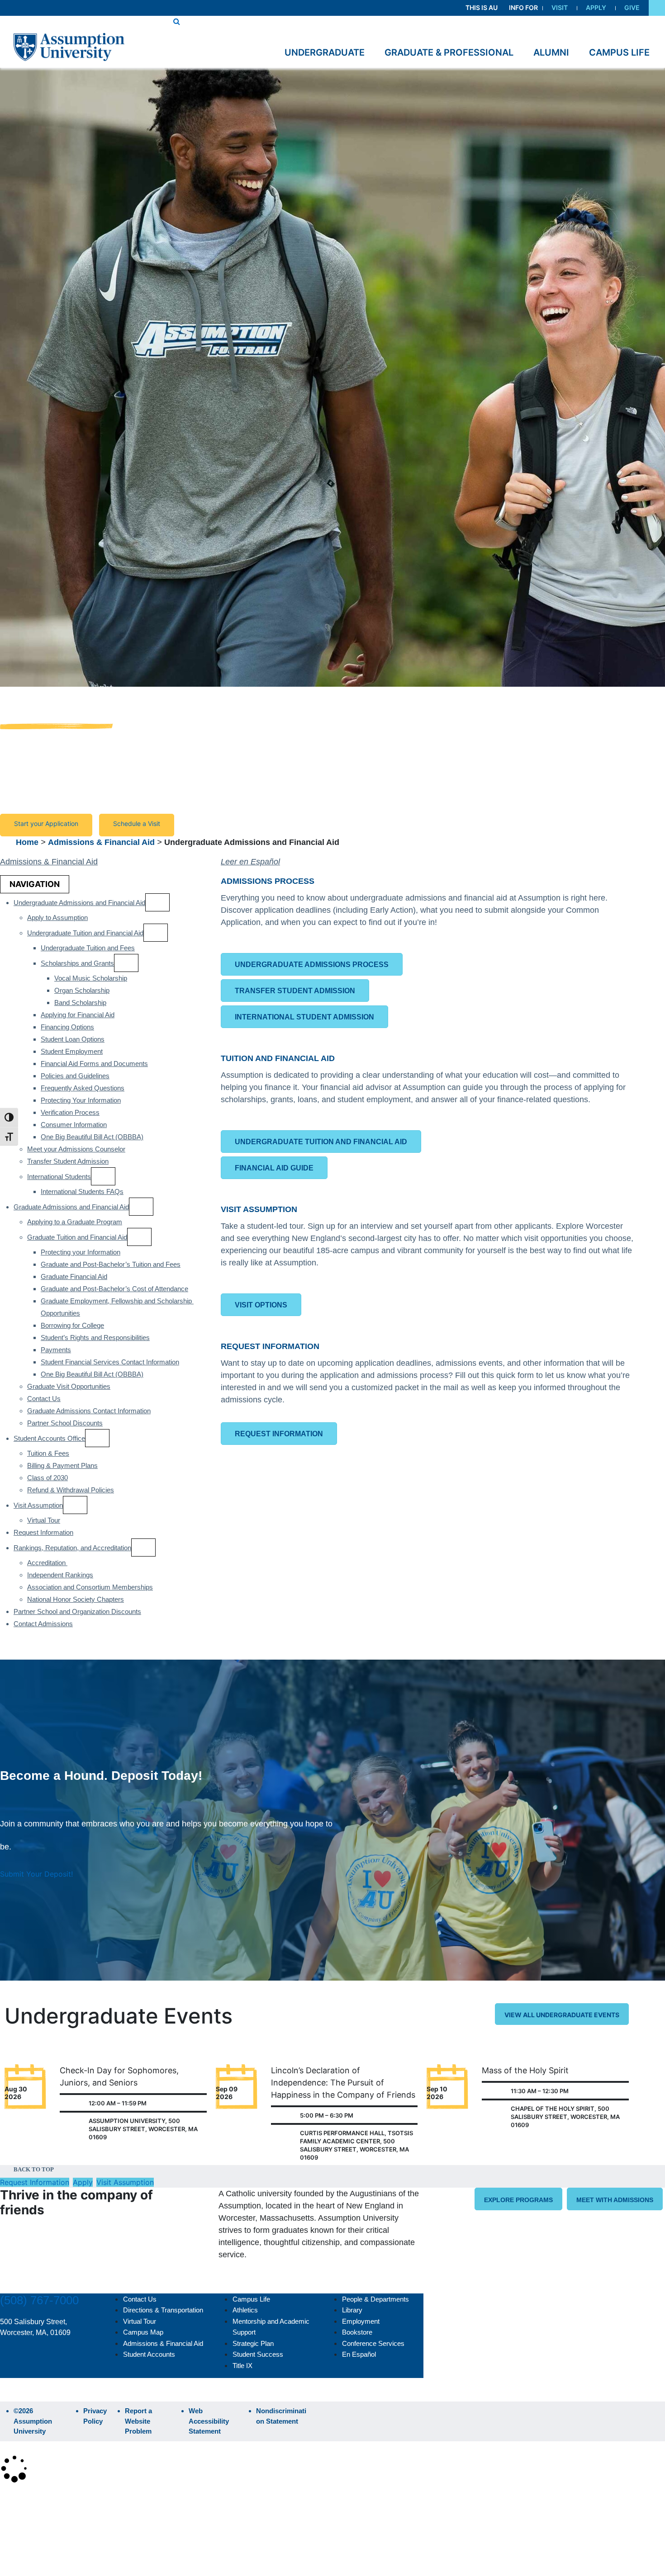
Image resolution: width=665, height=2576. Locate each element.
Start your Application (46, 823)
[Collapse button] (157, 902)
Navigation (35, 884)
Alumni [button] (551, 52)
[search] (177, 21)
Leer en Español (250, 862)
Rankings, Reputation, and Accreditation (72, 1548)
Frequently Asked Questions (83, 1088)
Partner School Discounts (65, 1423)
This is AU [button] (482, 7)
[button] (657, 8)
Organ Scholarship (82, 990)
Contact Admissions (43, 1624)
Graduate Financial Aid (74, 1276)
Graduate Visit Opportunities (69, 1386)
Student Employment (72, 1051)
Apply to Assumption (57, 918)
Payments (56, 1350)
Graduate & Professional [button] (449, 52)
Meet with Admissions (615, 2200)
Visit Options (261, 1305)
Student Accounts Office (49, 1438)
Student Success (258, 2354)
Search (19, 2546)
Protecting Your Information (81, 1100)
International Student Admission (304, 1017)
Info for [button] (523, 7)
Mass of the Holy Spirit (525, 2070)
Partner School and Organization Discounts (77, 1611)
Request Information (43, 1532)
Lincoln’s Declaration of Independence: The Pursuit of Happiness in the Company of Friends (343, 2083)
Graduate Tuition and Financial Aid (77, 1237)
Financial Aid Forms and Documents (94, 1064)
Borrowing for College (72, 1325)
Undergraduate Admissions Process (312, 965)
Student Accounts (149, 2354)
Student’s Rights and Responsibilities (95, 1338)
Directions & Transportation (163, 2310)
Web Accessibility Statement (209, 2421)
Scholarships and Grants (77, 963)
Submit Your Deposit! (36, 1874)
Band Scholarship (80, 1003)
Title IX (242, 2366)
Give (632, 7)
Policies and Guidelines (75, 1076)
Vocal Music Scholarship (91, 978)
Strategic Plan (253, 2343)
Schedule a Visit (137, 823)
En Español (359, 2354)
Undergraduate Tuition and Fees (88, 948)
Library (352, 2310)
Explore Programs (518, 2200)
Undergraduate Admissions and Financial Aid (79, 903)
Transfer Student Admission (68, 1161)
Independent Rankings (60, 1575)
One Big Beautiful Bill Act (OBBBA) (92, 1137)
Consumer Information (74, 1125)
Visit (560, 7)
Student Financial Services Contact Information (110, 1362)
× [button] (10, 2496)
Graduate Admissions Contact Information (89, 1411)
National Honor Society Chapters (76, 1599)
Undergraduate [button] (325, 52)
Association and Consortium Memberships (90, 1587)
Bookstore (357, 2332)
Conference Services (373, 2343)
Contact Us (44, 1399)
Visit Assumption (38, 1505)
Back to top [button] (34, 2169)
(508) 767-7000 (39, 2300)
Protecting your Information (81, 1252)
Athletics (245, 2310)
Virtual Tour (44, 1520)
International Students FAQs (82, 1191)
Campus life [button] (619, 52)
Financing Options (67, 1027)
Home (27, 842)
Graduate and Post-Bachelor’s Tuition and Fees (111, 1264)
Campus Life (251, 2299)
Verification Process (70, 1112)
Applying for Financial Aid (78, 1015)
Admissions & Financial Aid (101, 842)
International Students (59, 1177)
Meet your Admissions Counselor (76, 1149)
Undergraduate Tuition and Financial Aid (85, 933)
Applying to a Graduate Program (75, 1222)
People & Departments (375, 2299)
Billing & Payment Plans (62, 1465)
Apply (596, 7)
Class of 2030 (47, 1478)
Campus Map (143, 2332)
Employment (361, 2321)
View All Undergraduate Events (562, 2015)
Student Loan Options (73, 1039)
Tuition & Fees (48, 1453)
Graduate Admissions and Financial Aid (71, 1207)
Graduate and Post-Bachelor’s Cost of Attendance (114, 1289)
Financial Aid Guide (274, 1168)
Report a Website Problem (138, 2421)
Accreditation (47, 1563)
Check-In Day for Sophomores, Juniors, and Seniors (119, 2076)
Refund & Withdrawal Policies (71, 1490)
